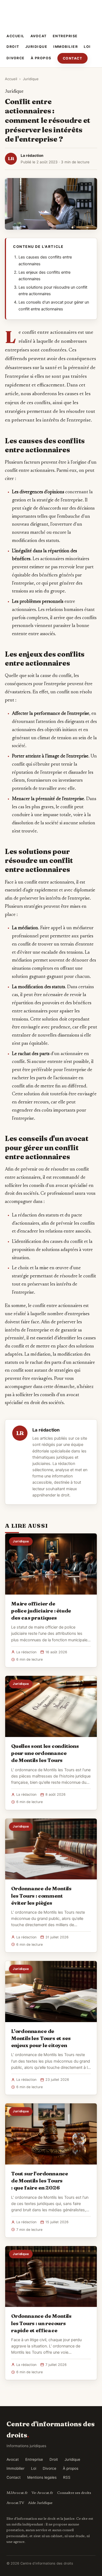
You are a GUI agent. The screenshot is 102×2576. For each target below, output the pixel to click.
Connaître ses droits (74, 2493)
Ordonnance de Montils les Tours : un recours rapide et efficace (41, 2323)
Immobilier (66, 47)
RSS (67, 2477)
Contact (73, 58)
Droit (13, 47)
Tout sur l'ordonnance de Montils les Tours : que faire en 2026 (40, 2181)
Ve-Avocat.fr (42, 2493)
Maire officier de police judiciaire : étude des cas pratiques (41, 1611)
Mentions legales (42, 2477)
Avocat (39, 36)
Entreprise (65, 36)
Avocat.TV (15, 2503)
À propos (41, 58)
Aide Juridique (40, 2503)
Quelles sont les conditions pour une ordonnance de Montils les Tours (45, 1753)
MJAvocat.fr (17, 2493)
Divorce (16, 58)
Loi (87, 47)
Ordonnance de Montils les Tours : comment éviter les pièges (41, 1895)
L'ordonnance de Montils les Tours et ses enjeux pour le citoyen (41, 2038)
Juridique (36, 47)
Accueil (16, 36)
